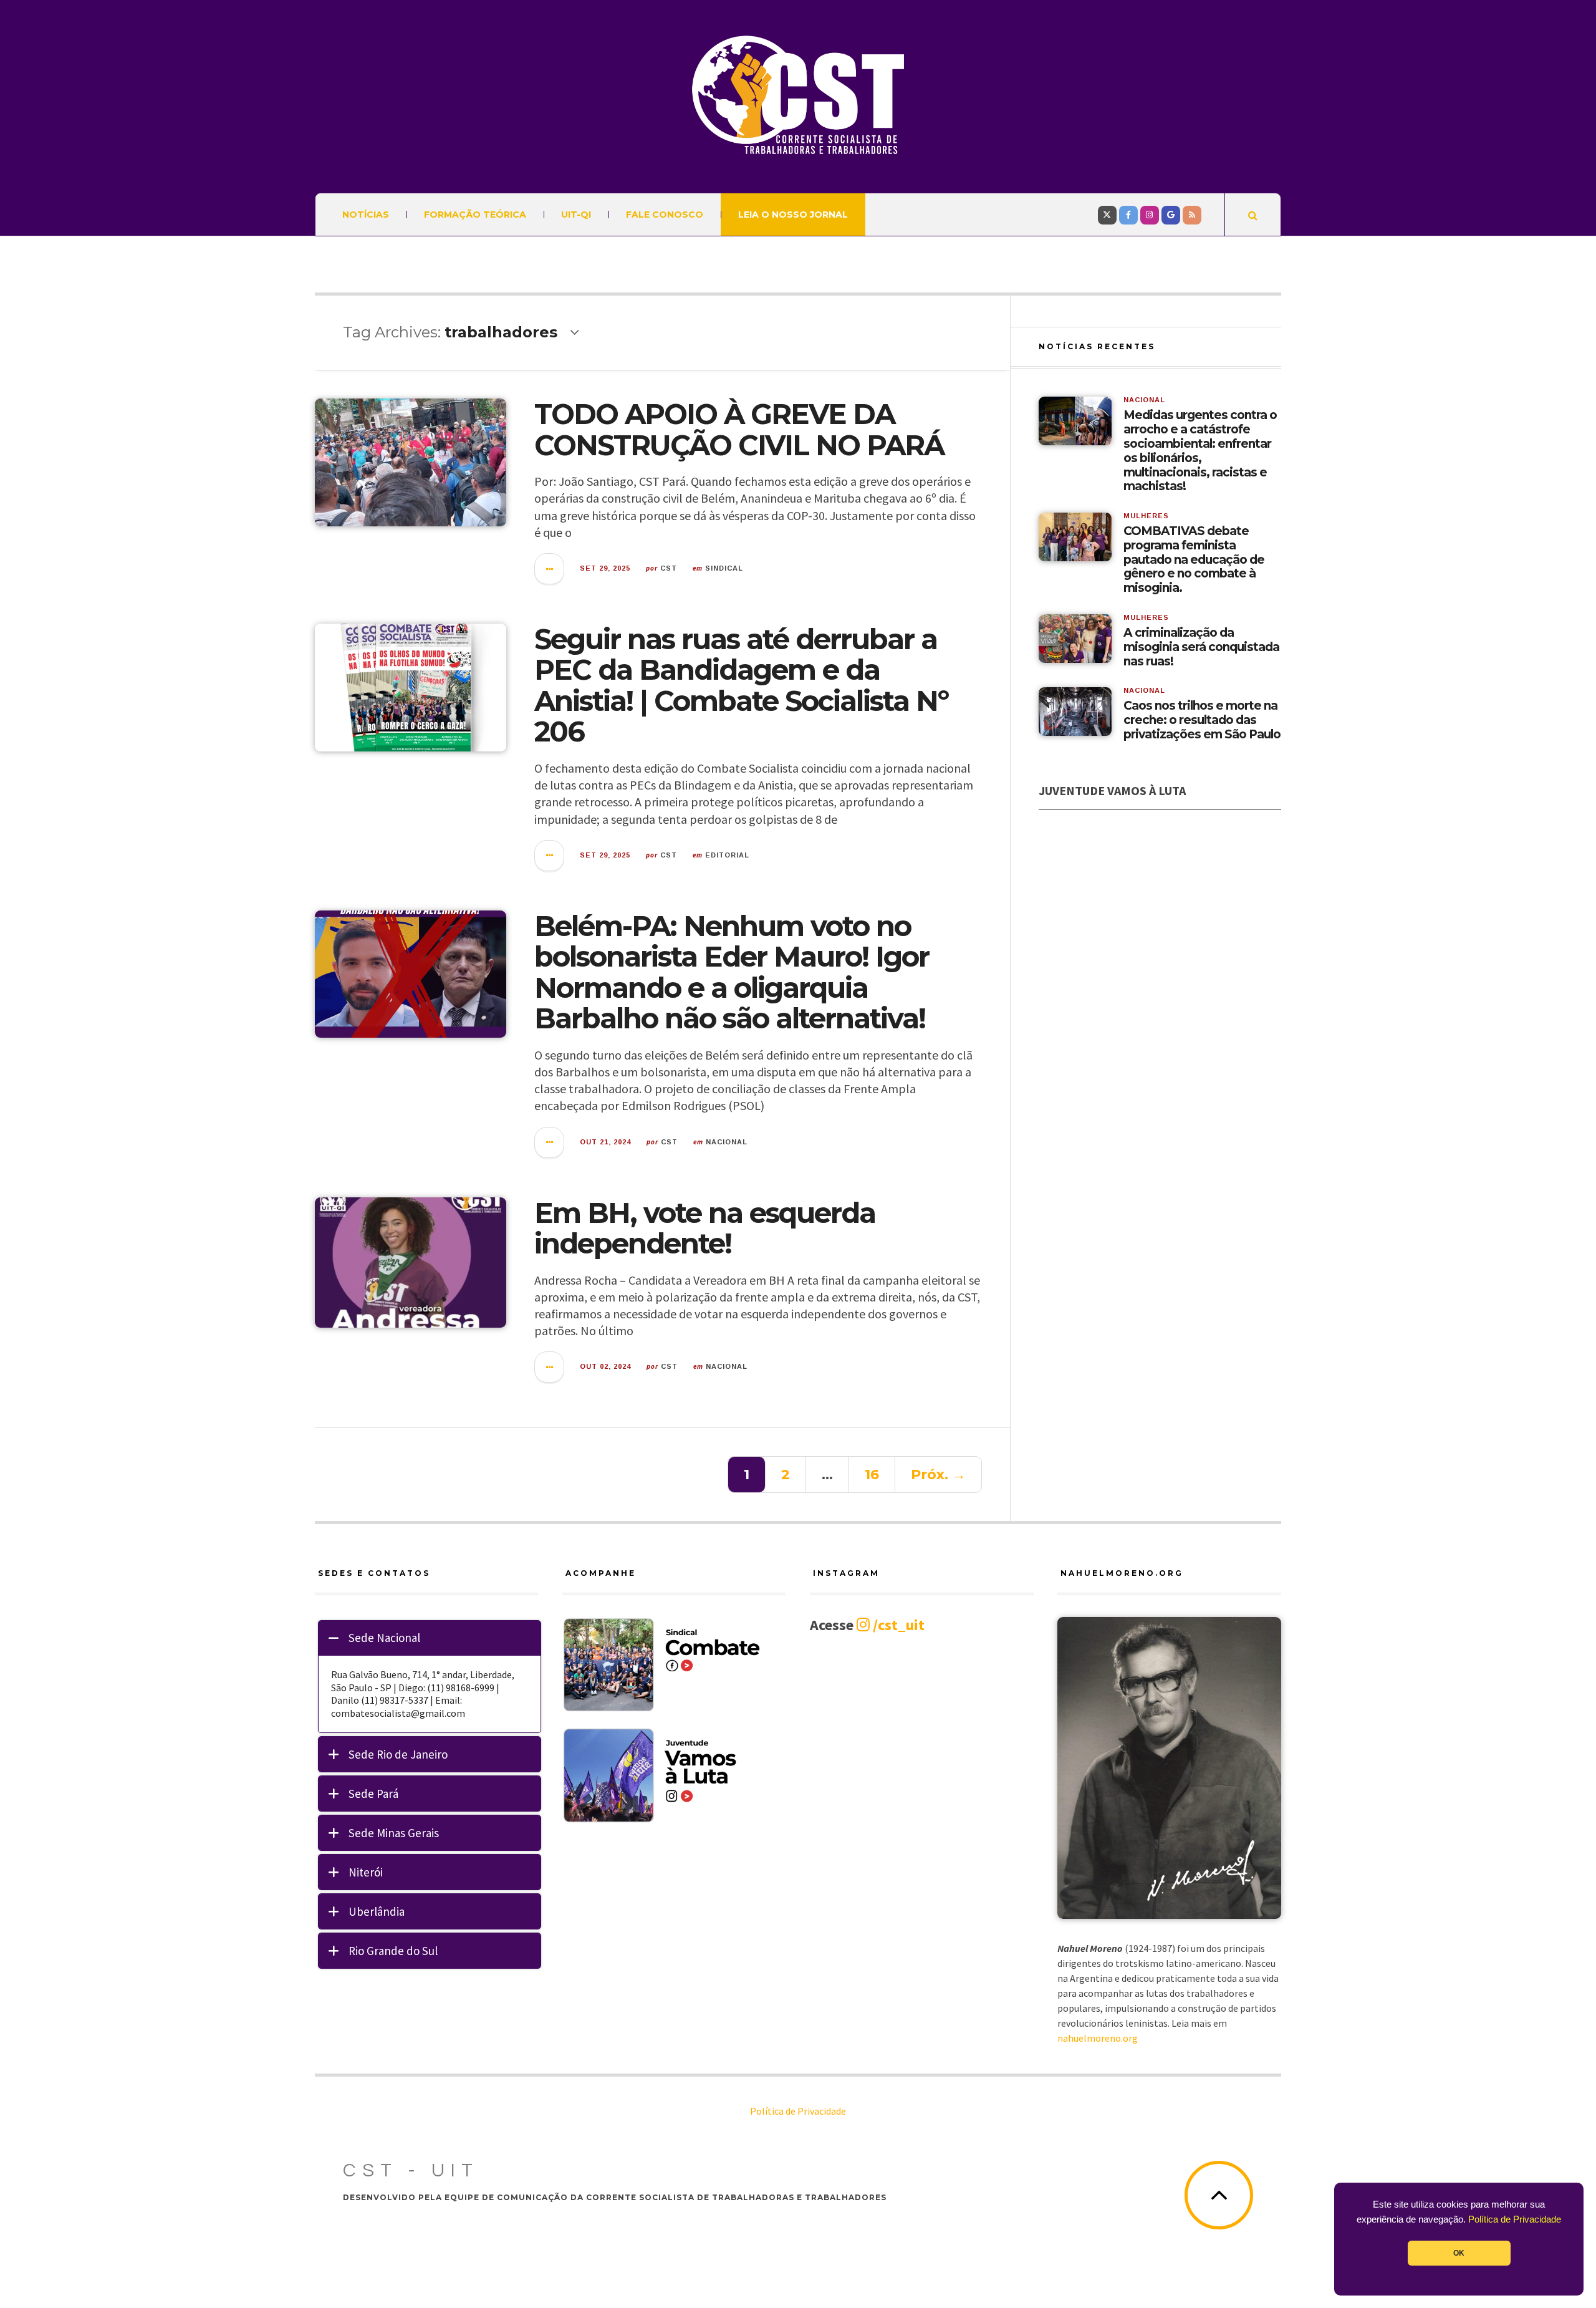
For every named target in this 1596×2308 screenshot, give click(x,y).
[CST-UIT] (798, 95)
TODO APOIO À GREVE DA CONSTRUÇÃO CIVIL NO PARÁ (739, 429)
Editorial (727, 855)
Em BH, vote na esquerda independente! (705, 1228)
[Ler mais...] (550, 569)
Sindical (724, 568)
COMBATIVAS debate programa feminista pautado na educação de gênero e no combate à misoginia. (1194, 560)
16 (872, 1475)
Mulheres (1146, 516)
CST (669, 568)
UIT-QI (576, 215)
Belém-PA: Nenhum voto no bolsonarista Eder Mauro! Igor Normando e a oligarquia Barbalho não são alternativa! (732, 972)
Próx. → (938, 1475)
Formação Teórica (475, 215)
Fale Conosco (665, 215)
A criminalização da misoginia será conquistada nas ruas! (1201, 647)
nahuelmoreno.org (1098, 2038)
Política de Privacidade (1515, 2219)
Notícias (366, 215)
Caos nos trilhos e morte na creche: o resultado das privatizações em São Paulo (1202, 720)
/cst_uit (897, 1625)
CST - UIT (411, 2170)
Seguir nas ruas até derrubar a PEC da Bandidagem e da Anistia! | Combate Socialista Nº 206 (741, 685)
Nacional (727, 1142)
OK (1459, 2253)
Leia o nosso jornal (793, 215)
